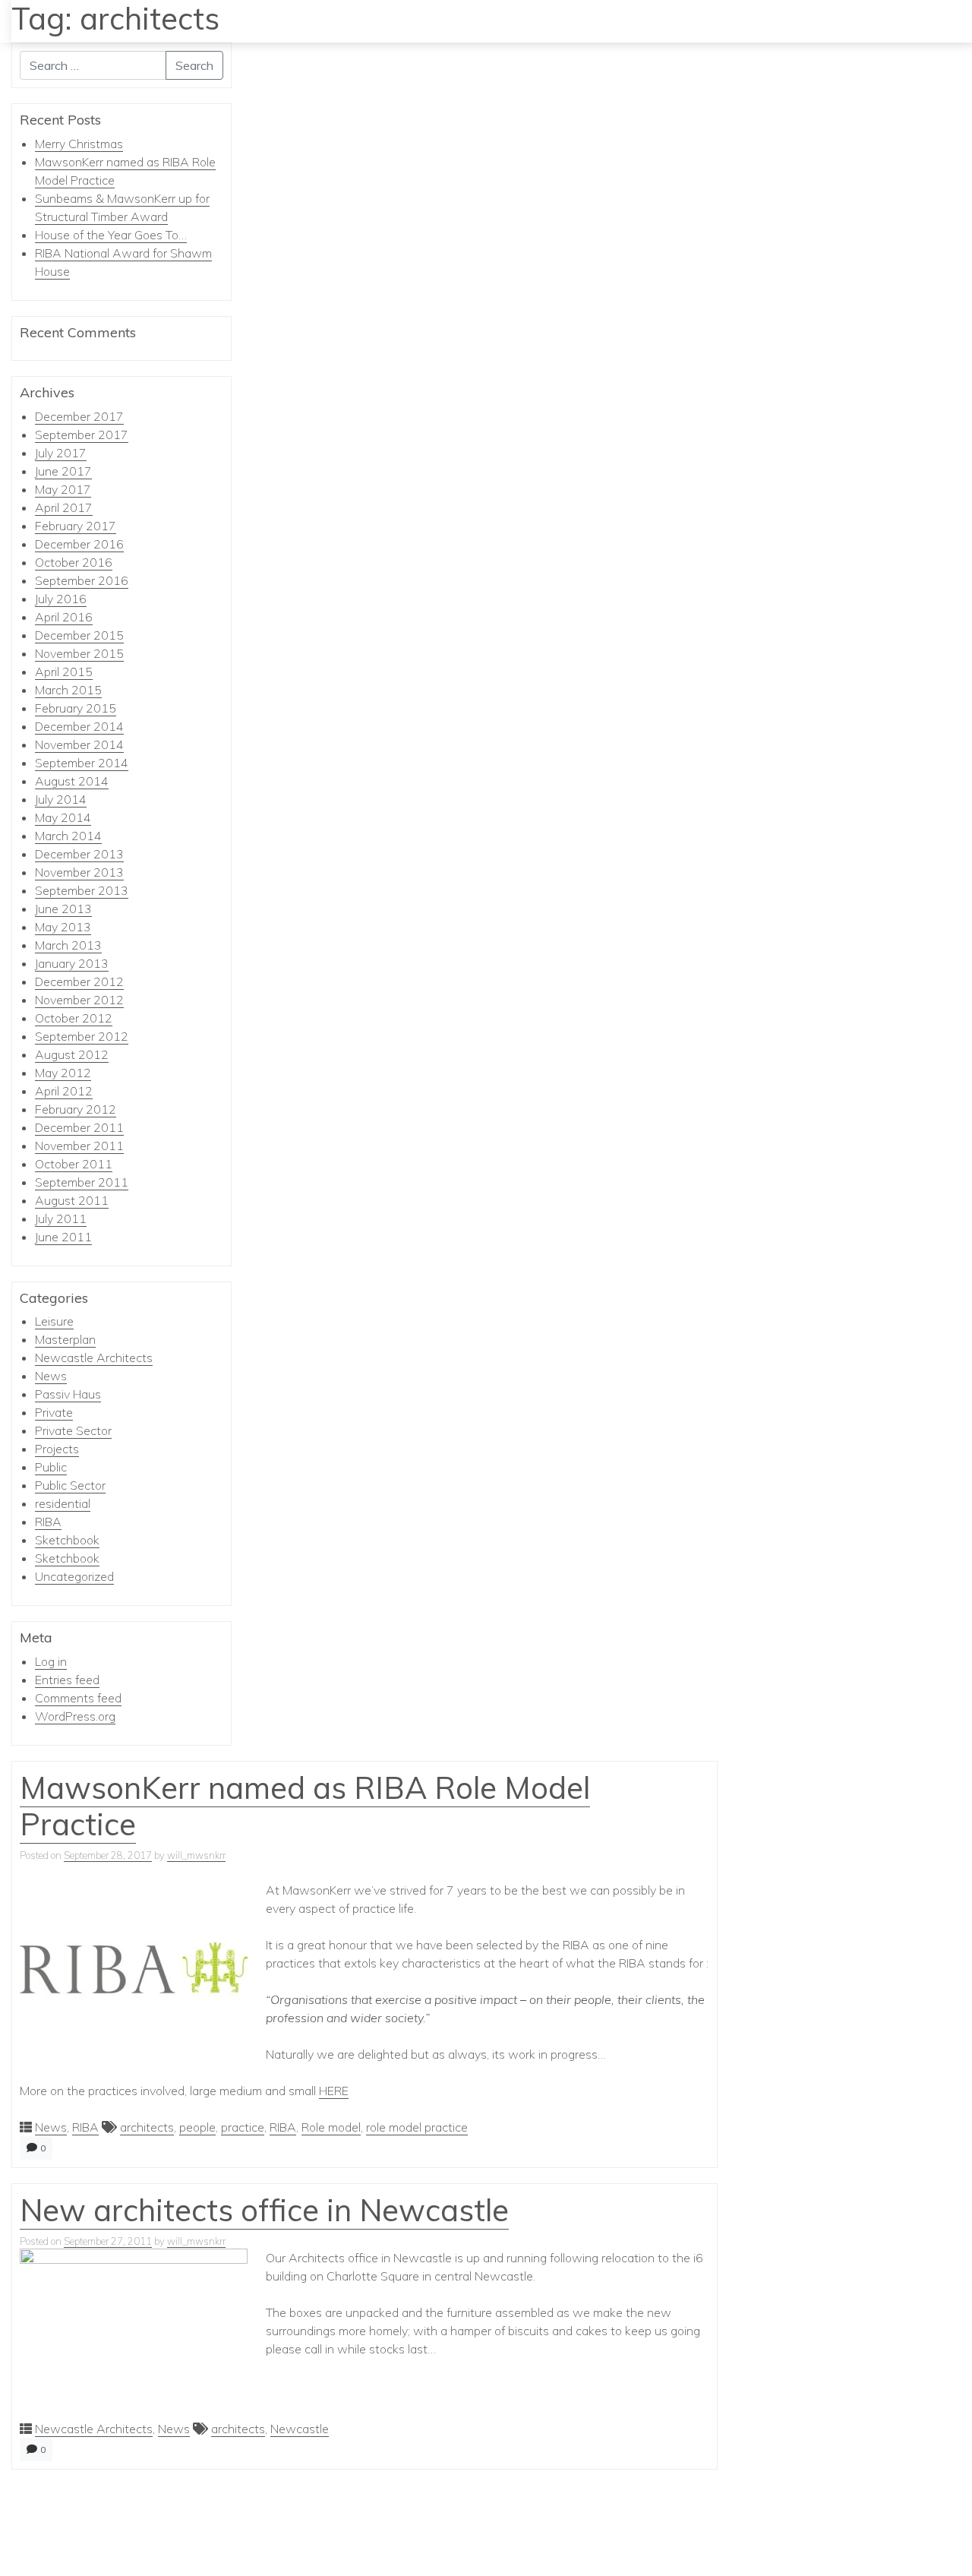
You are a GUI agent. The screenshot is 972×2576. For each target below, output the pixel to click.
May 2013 (63, 927)
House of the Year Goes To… (111, 235)
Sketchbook (67, 1540)
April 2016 (64, 617)
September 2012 (82, 1036)
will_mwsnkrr (196, 1855)
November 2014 (79, 744)
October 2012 (74, 1018)
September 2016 (82, 580)
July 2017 (61, 453)
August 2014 (72, 781)
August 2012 (72, 1054)
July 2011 (61, 1218)
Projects (57, 1449)
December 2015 (79, 635)
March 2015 (68, 690)
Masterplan (65, 1339)
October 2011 (74, 1164)
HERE (334, 2091)
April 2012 (64, 1091)
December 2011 (79, 1127)
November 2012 (79, 1000)
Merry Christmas (79, 144)
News (51, 1376)
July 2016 (61, 599)
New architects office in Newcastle (264, 2210)
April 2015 (64, 672)
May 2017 (63, 489)
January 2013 (72, 963)
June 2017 (63, 471)
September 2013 (82, 890)
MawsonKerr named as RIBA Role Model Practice (305, 1806)
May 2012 (63, 1073)
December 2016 (79, 544)
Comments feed (78, 1698)
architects (147, 2127)
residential (63, 1503)
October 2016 (74, 562)
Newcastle (300, 2429)
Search (194, 65)
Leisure (54, 1321)
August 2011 (72, 1200)
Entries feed (67, 1680)
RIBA (48, 1522)
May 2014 (63, 817)
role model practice (417, 2127)
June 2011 (63, 1237)
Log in (51, 1661)
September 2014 (82, 763)
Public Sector (70, 1485)
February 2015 (76, 708)
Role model (331, 2127)
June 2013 (63, 909)
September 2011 (82, 1182)
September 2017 (82, 435)
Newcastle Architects (94, 1358)
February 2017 (76, 526)
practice (243, 2127)
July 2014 (61, 799)
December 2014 (79, 726)
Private (54, 1412)
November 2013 (79, 872)
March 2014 (68, 836)
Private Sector (73, 1430)
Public (51, 1467)
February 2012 (76, 1109)
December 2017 (79, 416)
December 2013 (79, 854)
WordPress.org (75, 1716)
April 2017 (64, 507)
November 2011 (79, 1146)
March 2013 (68, 945)
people (197, 2127)
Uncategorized (74, 1576)
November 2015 (79, 653)
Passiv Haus (68, 1394)
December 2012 (79, 981)
